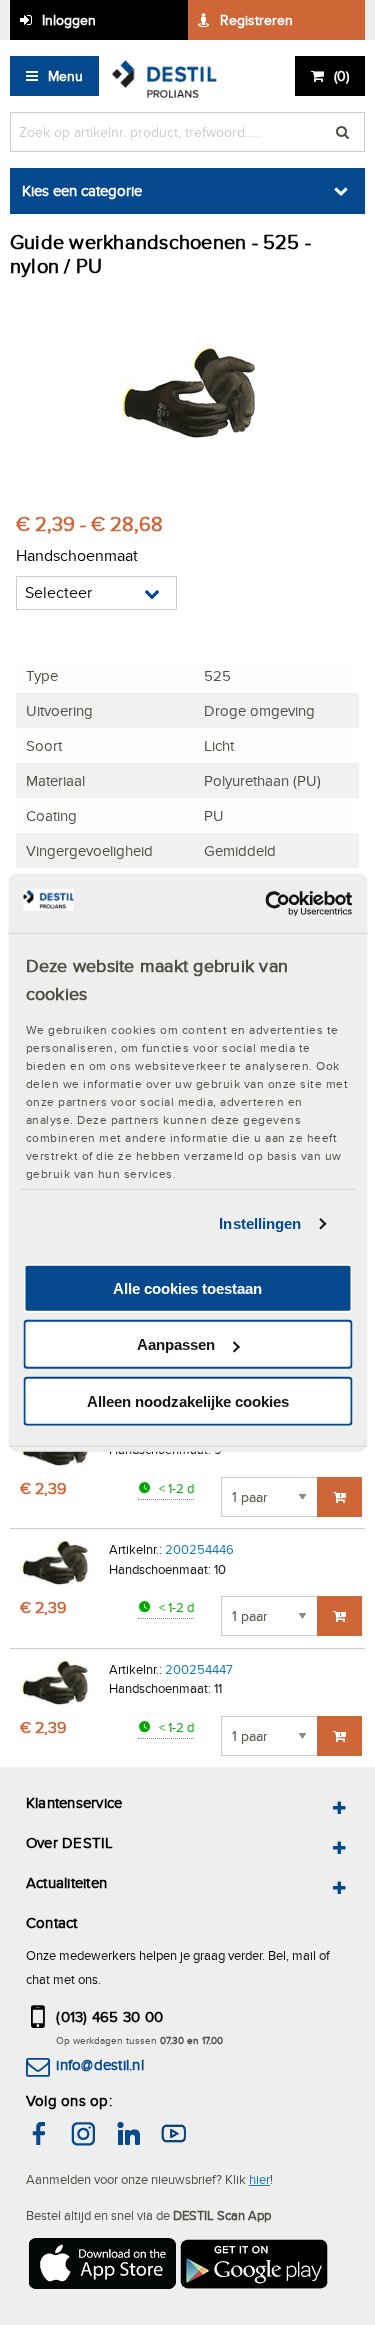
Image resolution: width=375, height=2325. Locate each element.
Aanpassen (176, 1344)
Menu (65, 76)
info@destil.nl (99, 2064)
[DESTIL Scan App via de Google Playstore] (255, 2266)
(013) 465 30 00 (109, 2016)
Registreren (256, 20)
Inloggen (69, 20)
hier (259, 2179)
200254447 (199, 1669)
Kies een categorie (82, 190)
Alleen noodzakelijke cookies (188, 1401)
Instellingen (260, 1223)
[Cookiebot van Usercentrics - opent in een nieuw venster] (267, 903)
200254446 (199, 1549)
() (341, 76)
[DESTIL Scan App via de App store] (101, 2266)
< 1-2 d (175, 1488)
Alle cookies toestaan (187, 1288)
